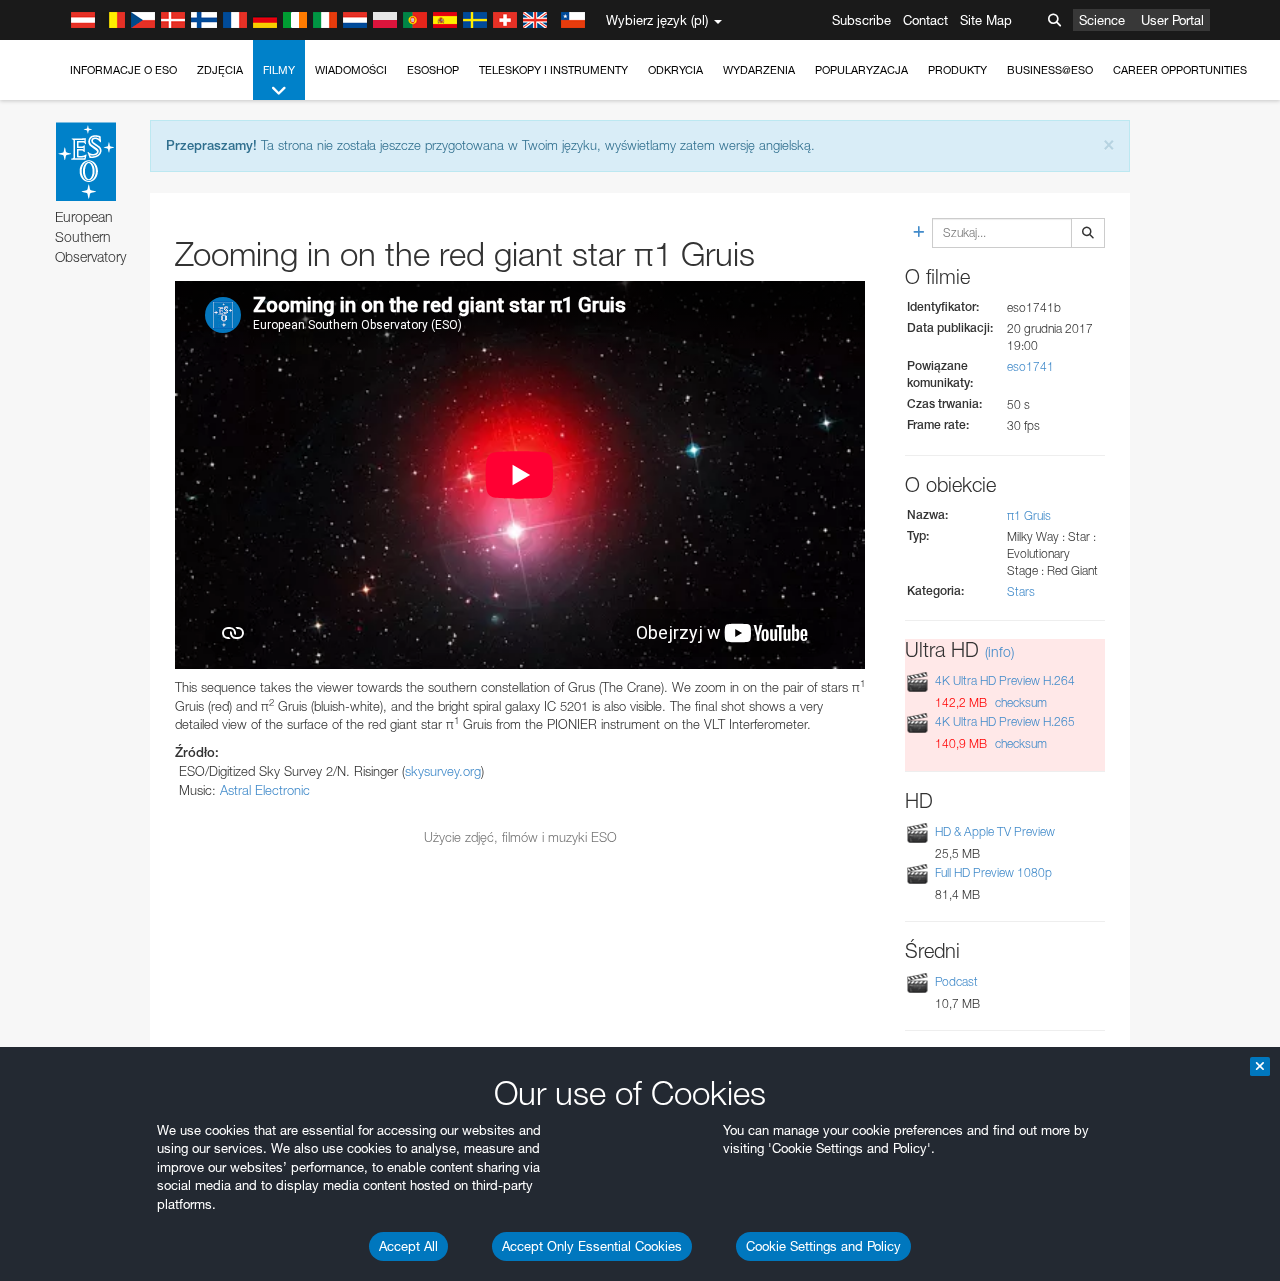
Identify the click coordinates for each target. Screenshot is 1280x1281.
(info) (999, 651)
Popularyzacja (861, 70)
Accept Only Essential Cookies (592, 1246)
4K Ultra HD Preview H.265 (1005, 721)
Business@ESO (1050, 70)
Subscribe (861, 20)
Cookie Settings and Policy (823, 1246)
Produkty (957, 70)
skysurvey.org (443, 771)
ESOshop (433, 70)
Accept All (408, 1246)
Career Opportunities (1180, 70)
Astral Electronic (265, 790)
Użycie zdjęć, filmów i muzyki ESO (520, 837)
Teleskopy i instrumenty (553, 70)
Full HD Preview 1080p (993, 872)
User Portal (1172, 20)
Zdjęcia (220, 70)
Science (1102, 20)
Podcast (956, 981)
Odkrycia (675, 70)
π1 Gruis (1029, 515)
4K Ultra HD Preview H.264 (1005, 680)
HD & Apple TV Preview (995, 831)
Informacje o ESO (123, 70)
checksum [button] (1019, 702)
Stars (1021, 591)
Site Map (986, 20)
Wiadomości (351, 70)
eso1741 (1030, 366)
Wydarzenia (759, 70)
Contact (925, 20)
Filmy (279, 70)
